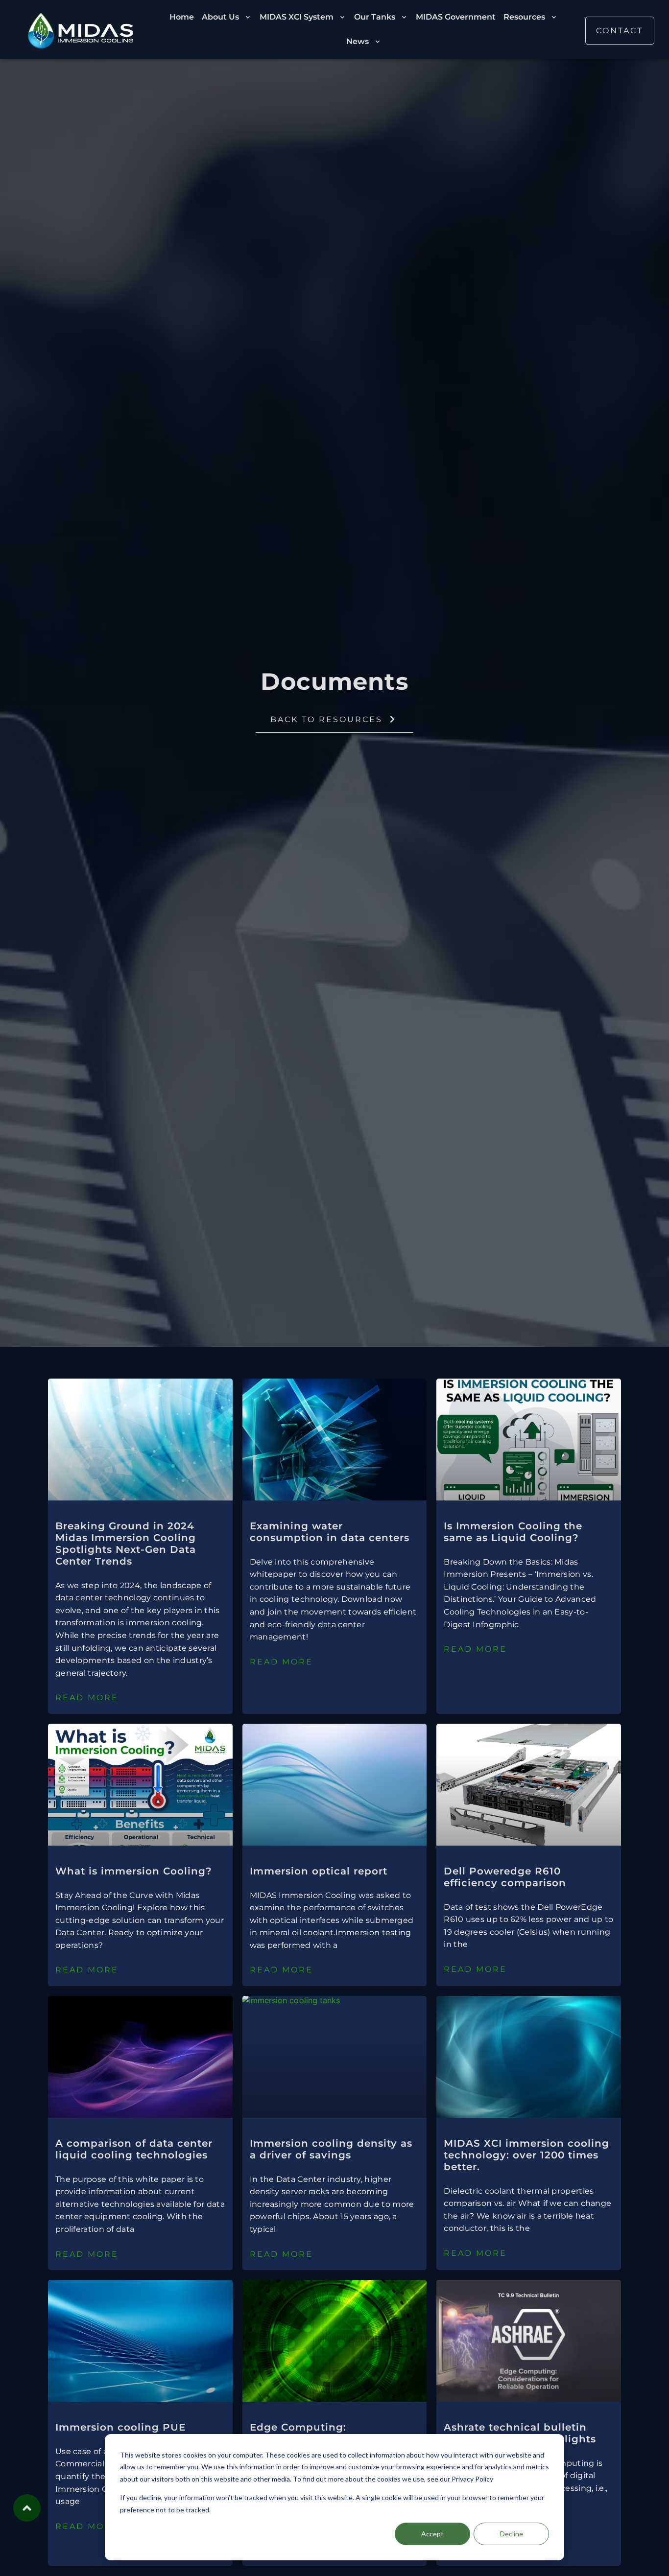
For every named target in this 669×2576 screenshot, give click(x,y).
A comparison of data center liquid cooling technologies (134, 2149)
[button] (620, 31)
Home (182, 17)
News (358, 41)
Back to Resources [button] (326, 719)
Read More (87, 1698)
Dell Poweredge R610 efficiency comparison (505, 1877)
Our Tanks (375, 17)
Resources (524, 17)
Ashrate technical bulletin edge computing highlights (520, 2433)
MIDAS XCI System (297, 17)
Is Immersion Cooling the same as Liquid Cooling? (513, 1532)
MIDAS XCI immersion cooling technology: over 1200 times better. (526, 2155)
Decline (512, 2534)
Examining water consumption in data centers (330, 1532)
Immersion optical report (319, 1871)
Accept (432, 2534)
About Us (220, 17)
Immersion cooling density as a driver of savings (331, 2149)
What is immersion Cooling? (134, 1871)
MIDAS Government (456, 17)
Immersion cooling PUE (120, 2427)
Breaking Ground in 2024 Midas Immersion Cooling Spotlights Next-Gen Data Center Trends (126, 1544)
